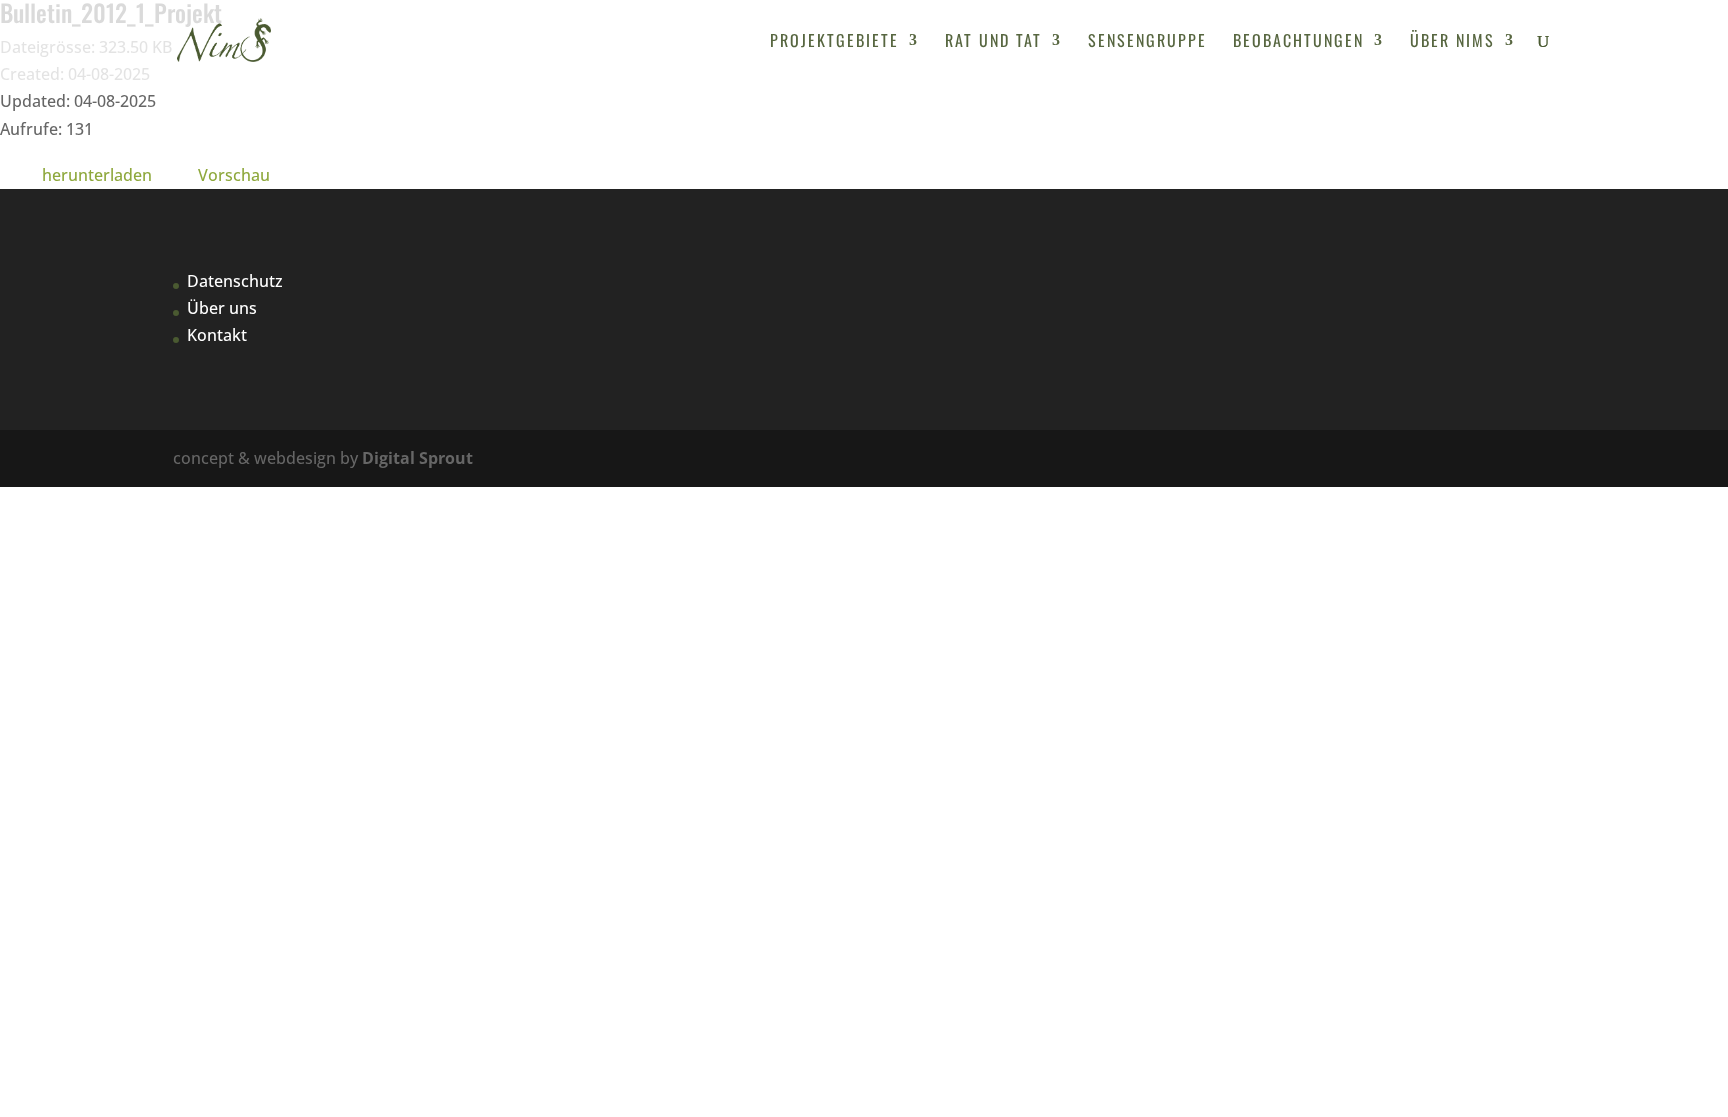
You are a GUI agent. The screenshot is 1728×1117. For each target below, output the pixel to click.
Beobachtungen (1298, 42)
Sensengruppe (1147, 42)
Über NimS (1452, 42)
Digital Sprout (417, 458)
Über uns (222, 308)
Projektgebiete (834, 42)
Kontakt (217, 335)
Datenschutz (235, 281)
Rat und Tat (993, 42)
